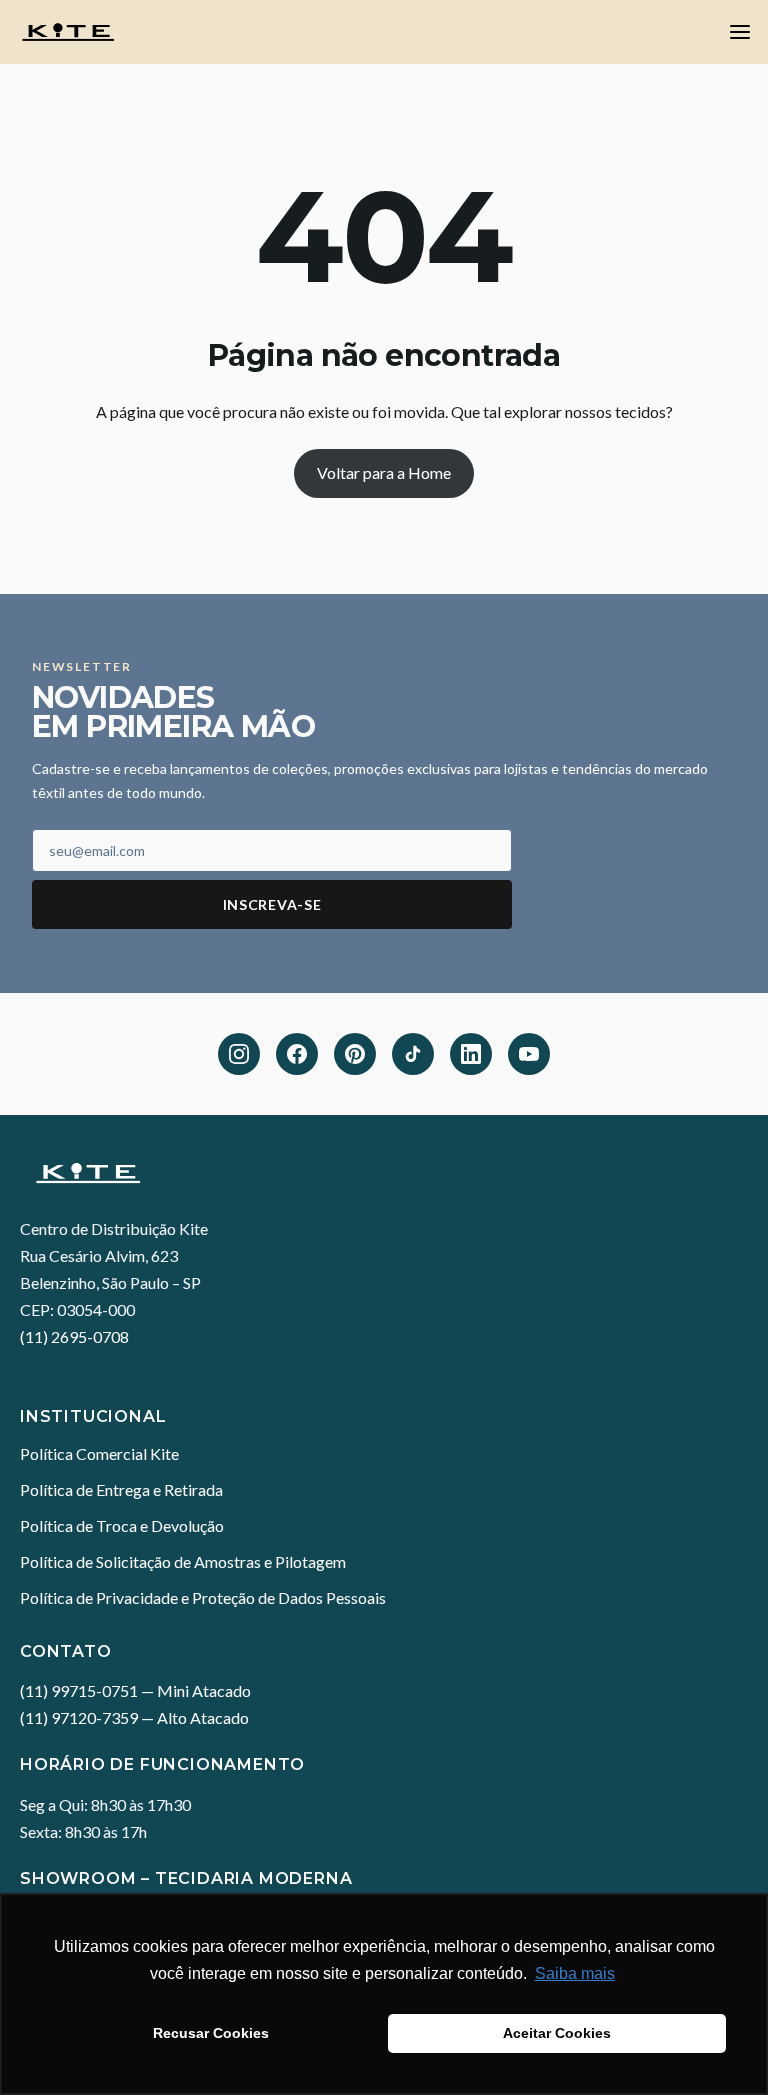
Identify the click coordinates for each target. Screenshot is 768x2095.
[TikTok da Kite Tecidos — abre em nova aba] (413, 1054)
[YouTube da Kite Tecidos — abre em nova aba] (529, 1054)
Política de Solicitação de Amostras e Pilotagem (183, 1561)
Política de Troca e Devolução (122, 1525)
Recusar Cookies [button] (211, 2033)
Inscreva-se (272, 904)
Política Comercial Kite (99, 1453)
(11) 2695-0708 (74, 1336)
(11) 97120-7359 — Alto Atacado (134, 1717)
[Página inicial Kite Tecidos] (384, 1173)
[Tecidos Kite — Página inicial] (68, 32)
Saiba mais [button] (575, 1973)
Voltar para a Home (384, 472)
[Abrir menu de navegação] (740, 32)
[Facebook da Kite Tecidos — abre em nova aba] (297, 1054)
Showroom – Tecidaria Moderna (186, 1878)
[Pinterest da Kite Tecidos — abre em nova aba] (355, 1054)
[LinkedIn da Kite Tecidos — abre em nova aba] (471, 1054)
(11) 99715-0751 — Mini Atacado (135, 1690)
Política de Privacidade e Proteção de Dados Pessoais (203, 1597)
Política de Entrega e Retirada (121, 1489)
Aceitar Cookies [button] (557, 2033)
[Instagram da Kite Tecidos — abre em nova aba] (239, 1054)
